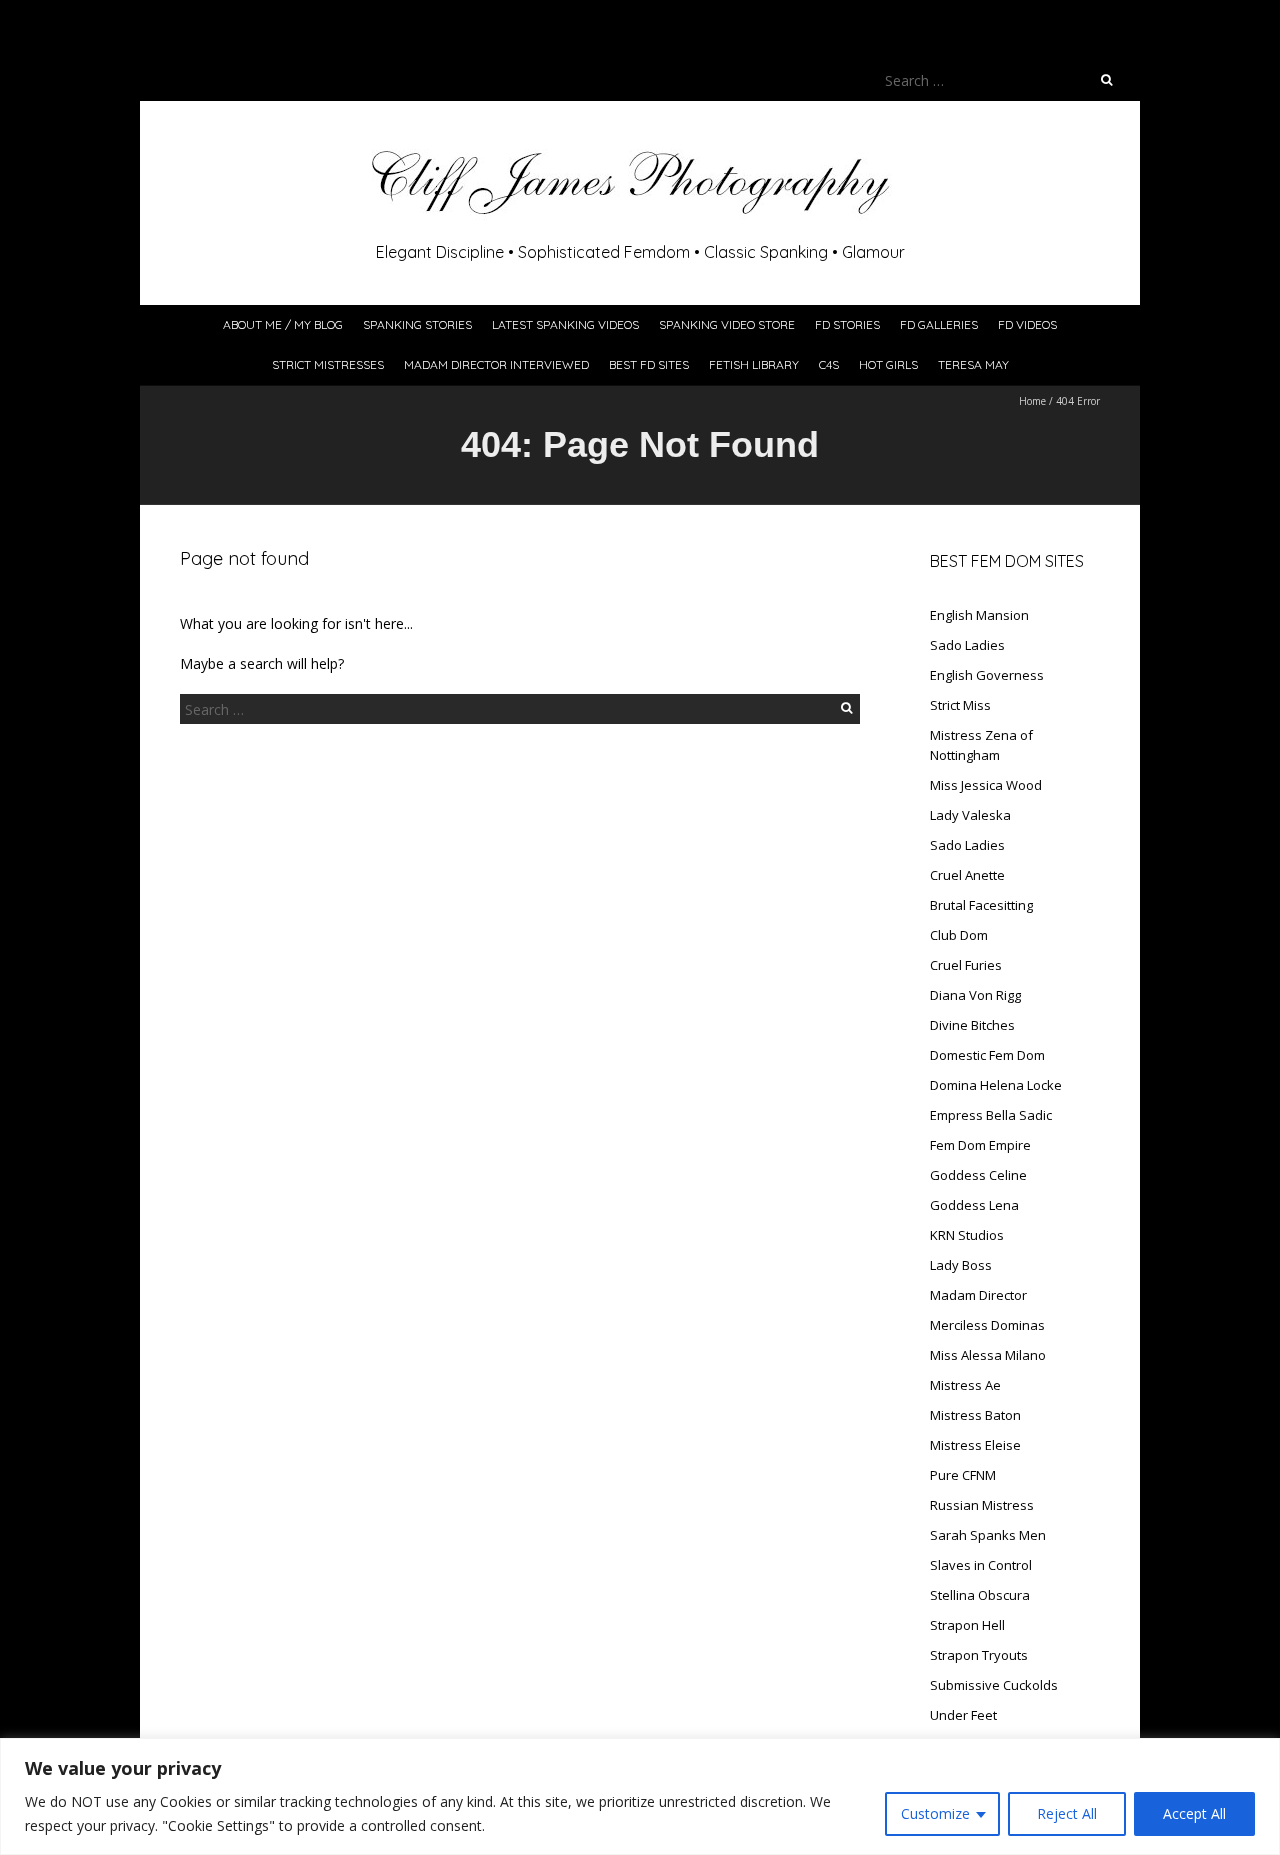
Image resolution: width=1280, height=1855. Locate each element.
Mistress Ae (965, 1385)
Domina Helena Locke (996, 1085)
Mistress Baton (975, 1415)
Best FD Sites (649, 364)
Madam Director (978, 1295)
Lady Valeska (970, 815)
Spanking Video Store (727, 324)
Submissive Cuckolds (994, 1685)
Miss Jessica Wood (986, 785)
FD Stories (847, 324)
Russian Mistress (982, 1505)
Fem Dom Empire (980, 1145)
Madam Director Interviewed (496, 364)
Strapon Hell (967, 1625)
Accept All (1194, 1813)
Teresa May (973, 364)
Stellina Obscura (980, 1595)
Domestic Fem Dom (987, 1055)
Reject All (1067, 1813)
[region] (640, 1796)
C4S (829, 364)
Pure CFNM (963, 1475)
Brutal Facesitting (981, 905)
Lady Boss (961, 1265)
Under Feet (963, 1715)
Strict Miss (960, 705)
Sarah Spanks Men (988, 1535)
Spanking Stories (417, 324)
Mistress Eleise (975, 1445)
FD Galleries (939, 324)
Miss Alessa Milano (988, 1355)
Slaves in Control (981, 1565)
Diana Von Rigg (975, 995)
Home (1032, 401)
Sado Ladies (967, 645)
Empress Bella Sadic (991, 1115)
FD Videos (1027, 324)
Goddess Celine (978, 1175)
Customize (935, 1813)
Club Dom (959, 935)
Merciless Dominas (987, 1325)
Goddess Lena (974, 1205)
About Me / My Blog (283, 324)
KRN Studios (967, 1235)
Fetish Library (754, 364)
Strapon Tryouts (979, 1655)
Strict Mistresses (328, 364)
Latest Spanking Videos (565, 324)
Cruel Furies (966, 965)
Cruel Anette (967, 875)
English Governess (987, 675)
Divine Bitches (972, 1025)
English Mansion (979, 615)
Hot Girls (888, 364)
